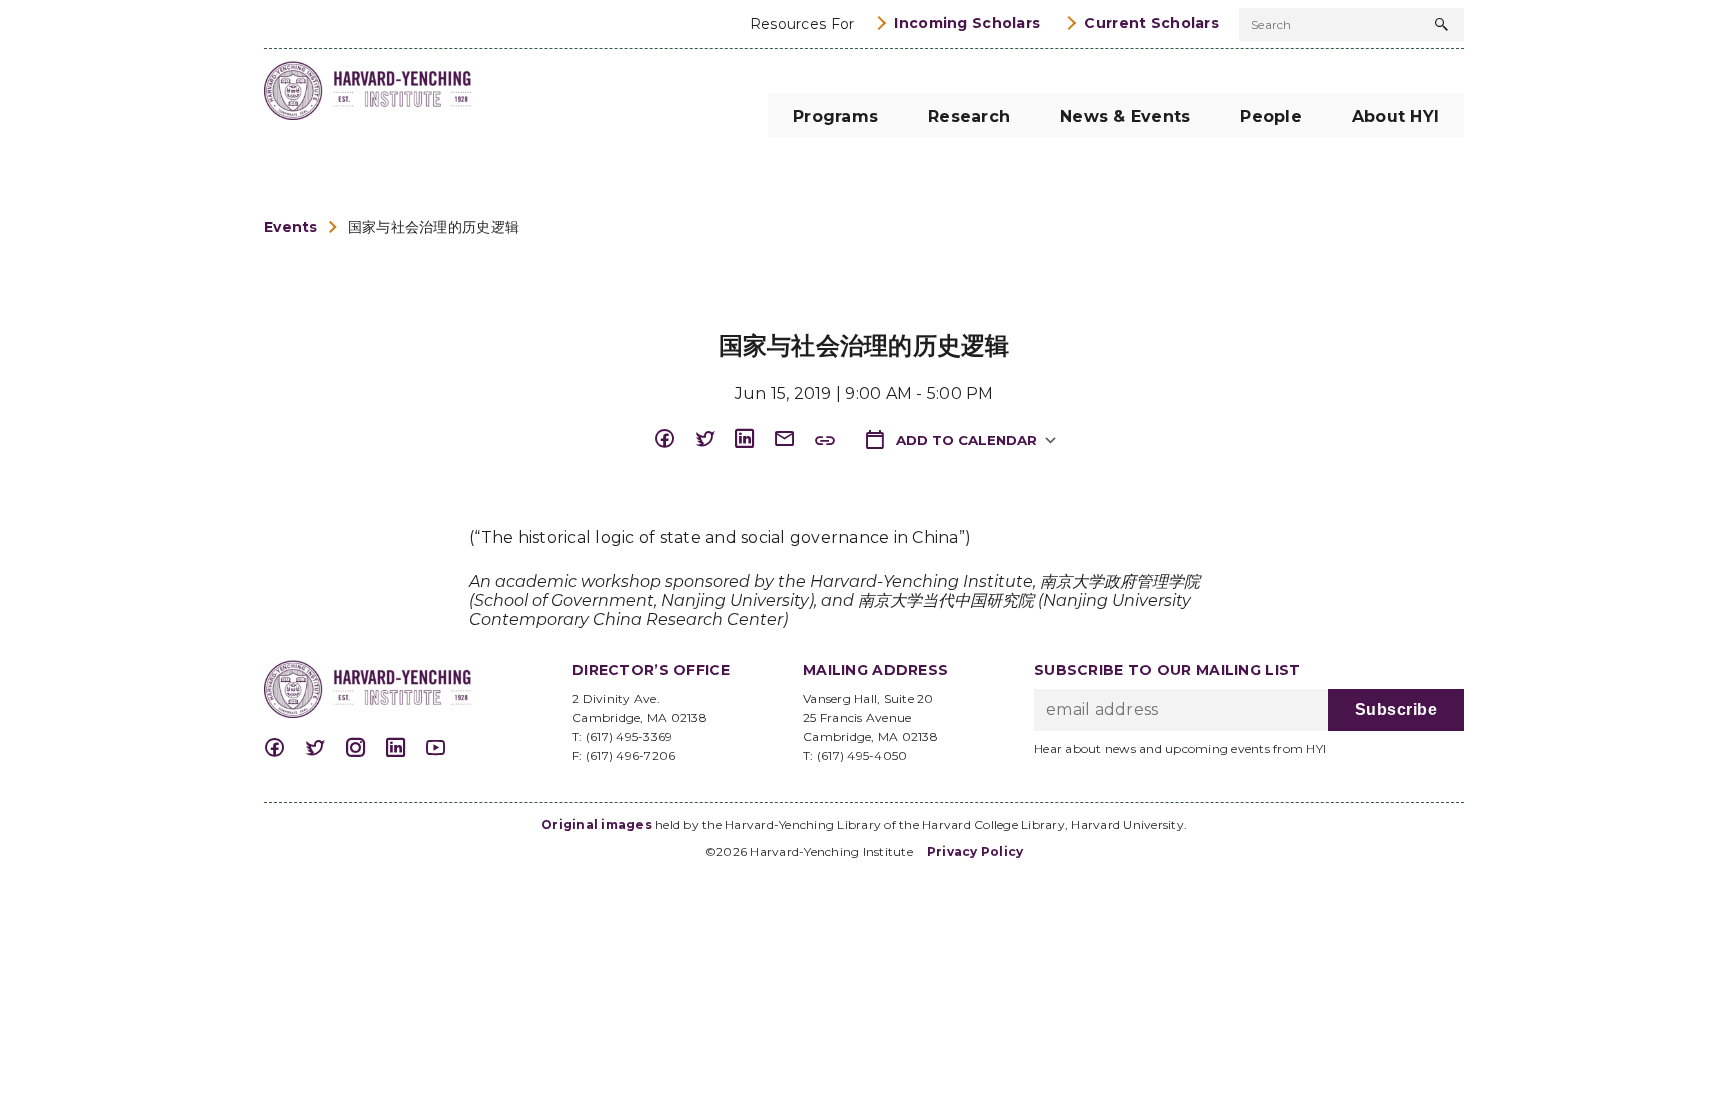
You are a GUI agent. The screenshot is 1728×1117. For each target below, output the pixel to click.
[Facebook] (674, 439)
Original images (596, 824)
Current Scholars (1151, 23)
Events (291, 227)
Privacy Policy (975, 851)
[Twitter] (714, 439)
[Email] (794, 439)
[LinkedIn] (754, 439)
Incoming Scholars (967, 23)
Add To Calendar (964, 440)
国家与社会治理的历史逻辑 (433, 227)
